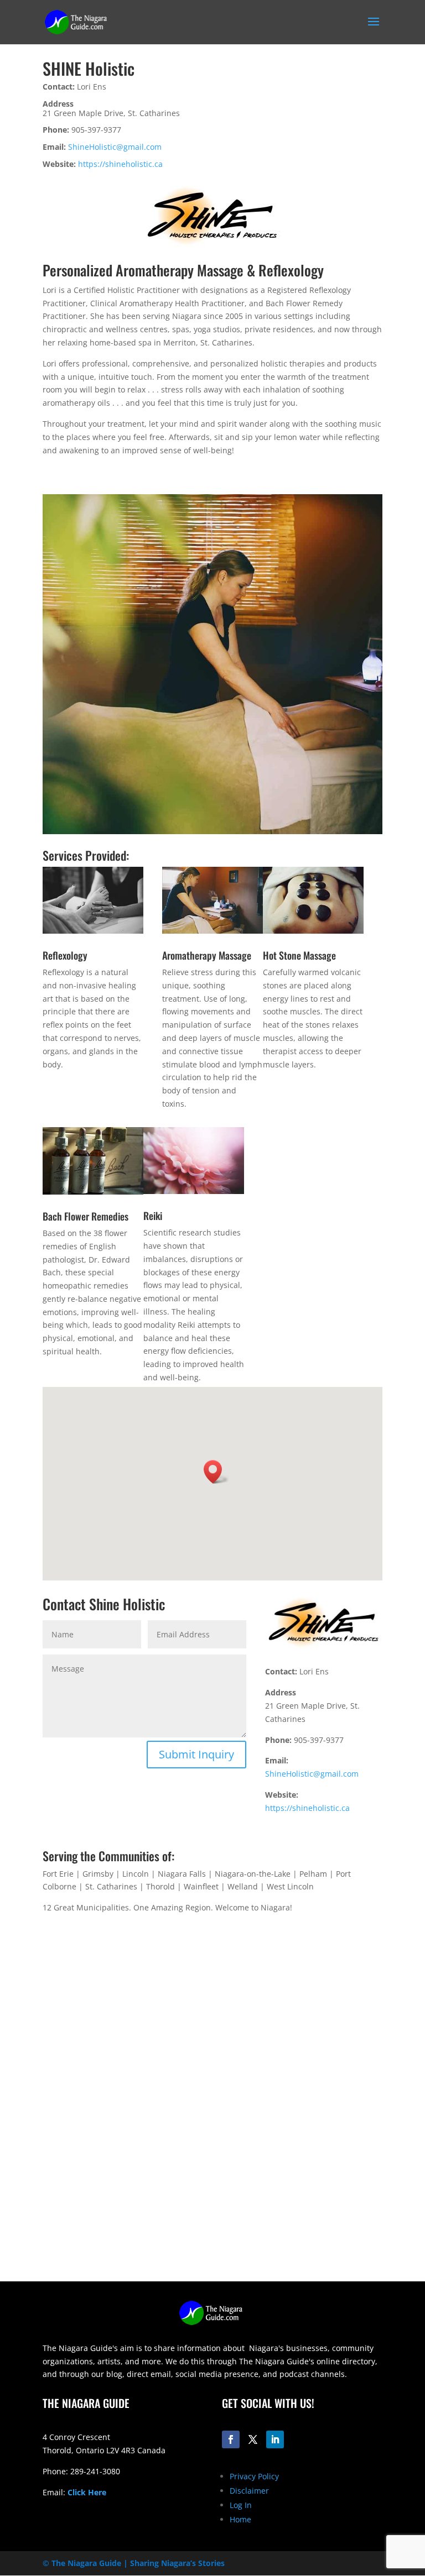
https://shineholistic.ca (120, 164)
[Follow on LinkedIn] (275, 2439)
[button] (216, 1472)
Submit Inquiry (196, 1754)
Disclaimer (249, 2491)
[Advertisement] (212, 2204)
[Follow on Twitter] (253, 2439)
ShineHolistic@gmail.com (115, 147)
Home (240, 2519)
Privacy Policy (254, 2476)
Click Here (87, 2492)
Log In (241, 2505)
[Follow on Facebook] (231, 2439)
